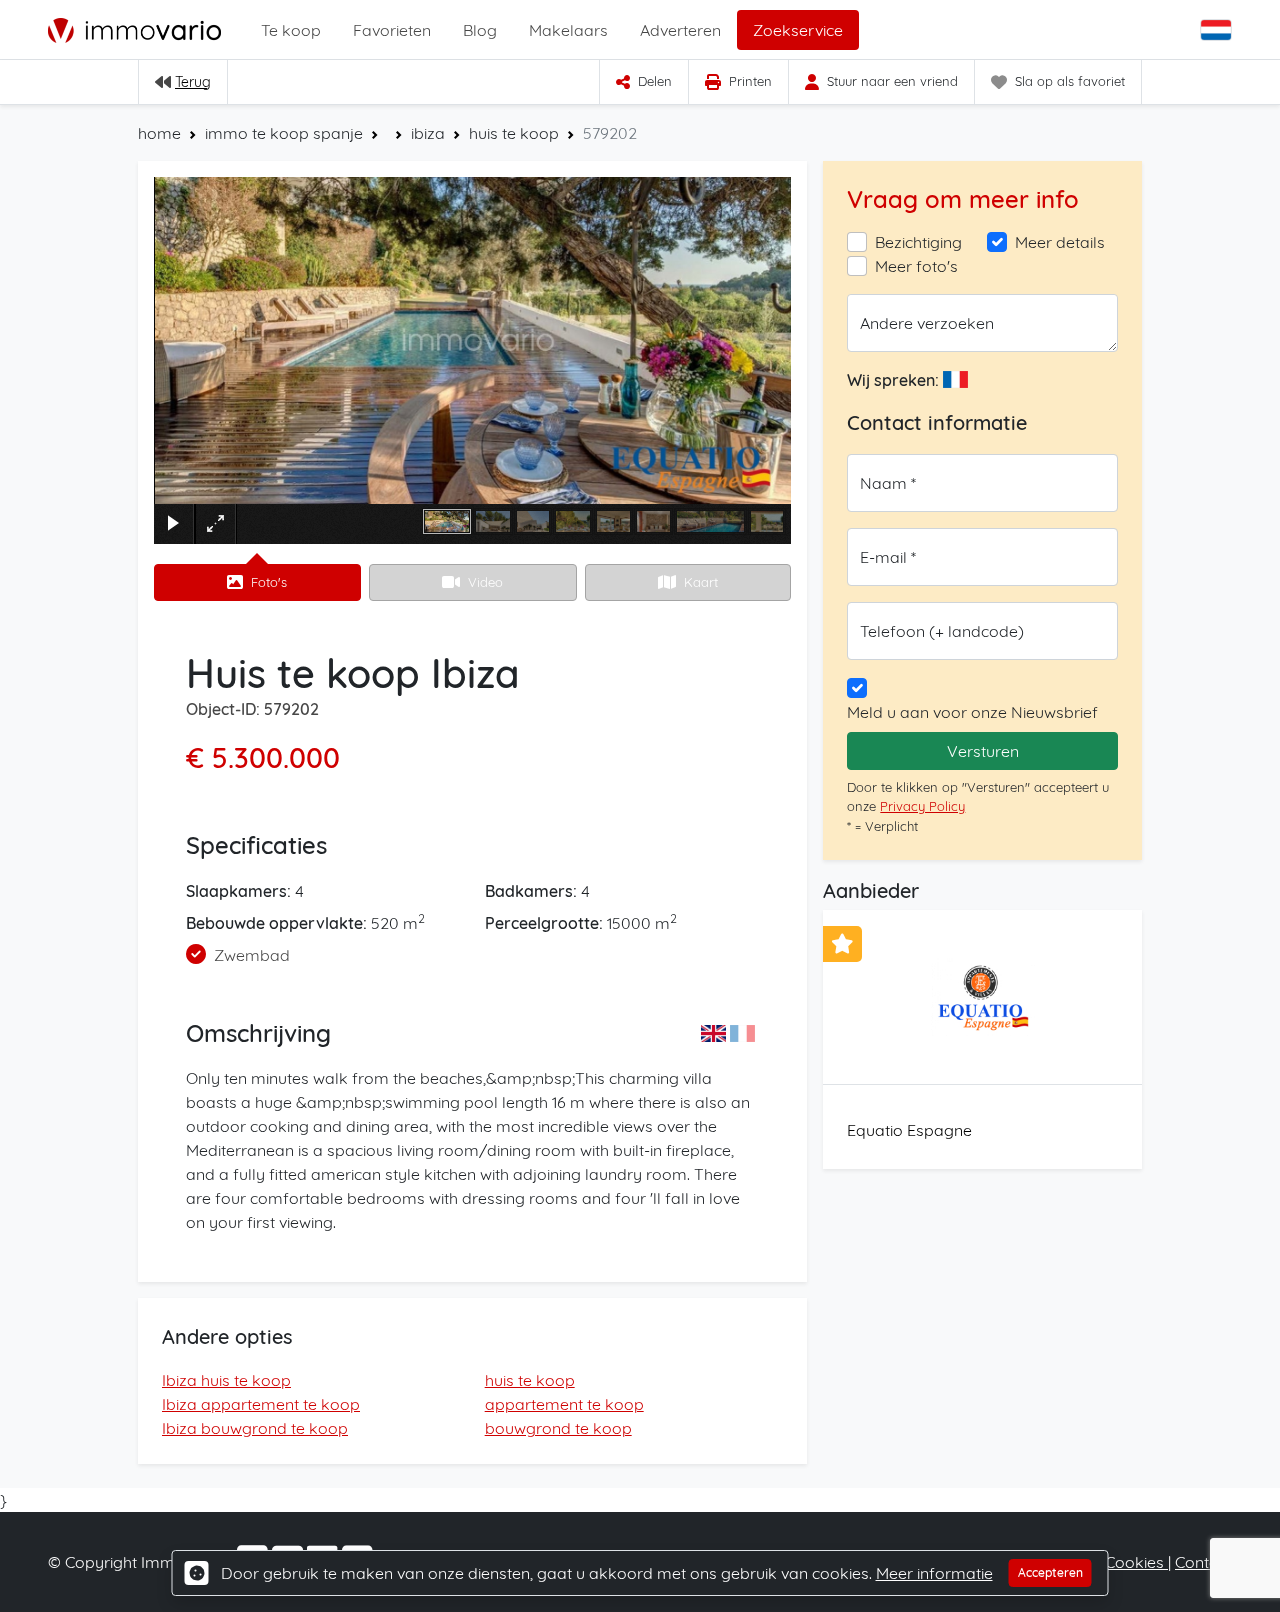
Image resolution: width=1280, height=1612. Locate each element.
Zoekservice (798, 30)
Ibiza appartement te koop (261, 1404)
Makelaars (568, 30)
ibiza (428, 133)
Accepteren (1050, 1572)
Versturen (983, 751)
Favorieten (392, 30)
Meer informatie (934, 1573)
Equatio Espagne (909, 1130)
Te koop (291, 30)
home (159, 133)
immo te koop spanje (284, 133)
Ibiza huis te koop (226, 1380)
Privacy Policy (922, 806)
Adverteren (680, 30)
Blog (480, 30)
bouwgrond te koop (558, 1428)
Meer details (1060, 242)
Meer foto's (916, 266)
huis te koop (514, 133)
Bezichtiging (918, 242)
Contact (1203, 1562)
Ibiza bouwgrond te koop (255, 1428)
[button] (1218, 30)
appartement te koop (564, 1404)
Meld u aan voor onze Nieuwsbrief (972, 712)
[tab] (257, 583)
